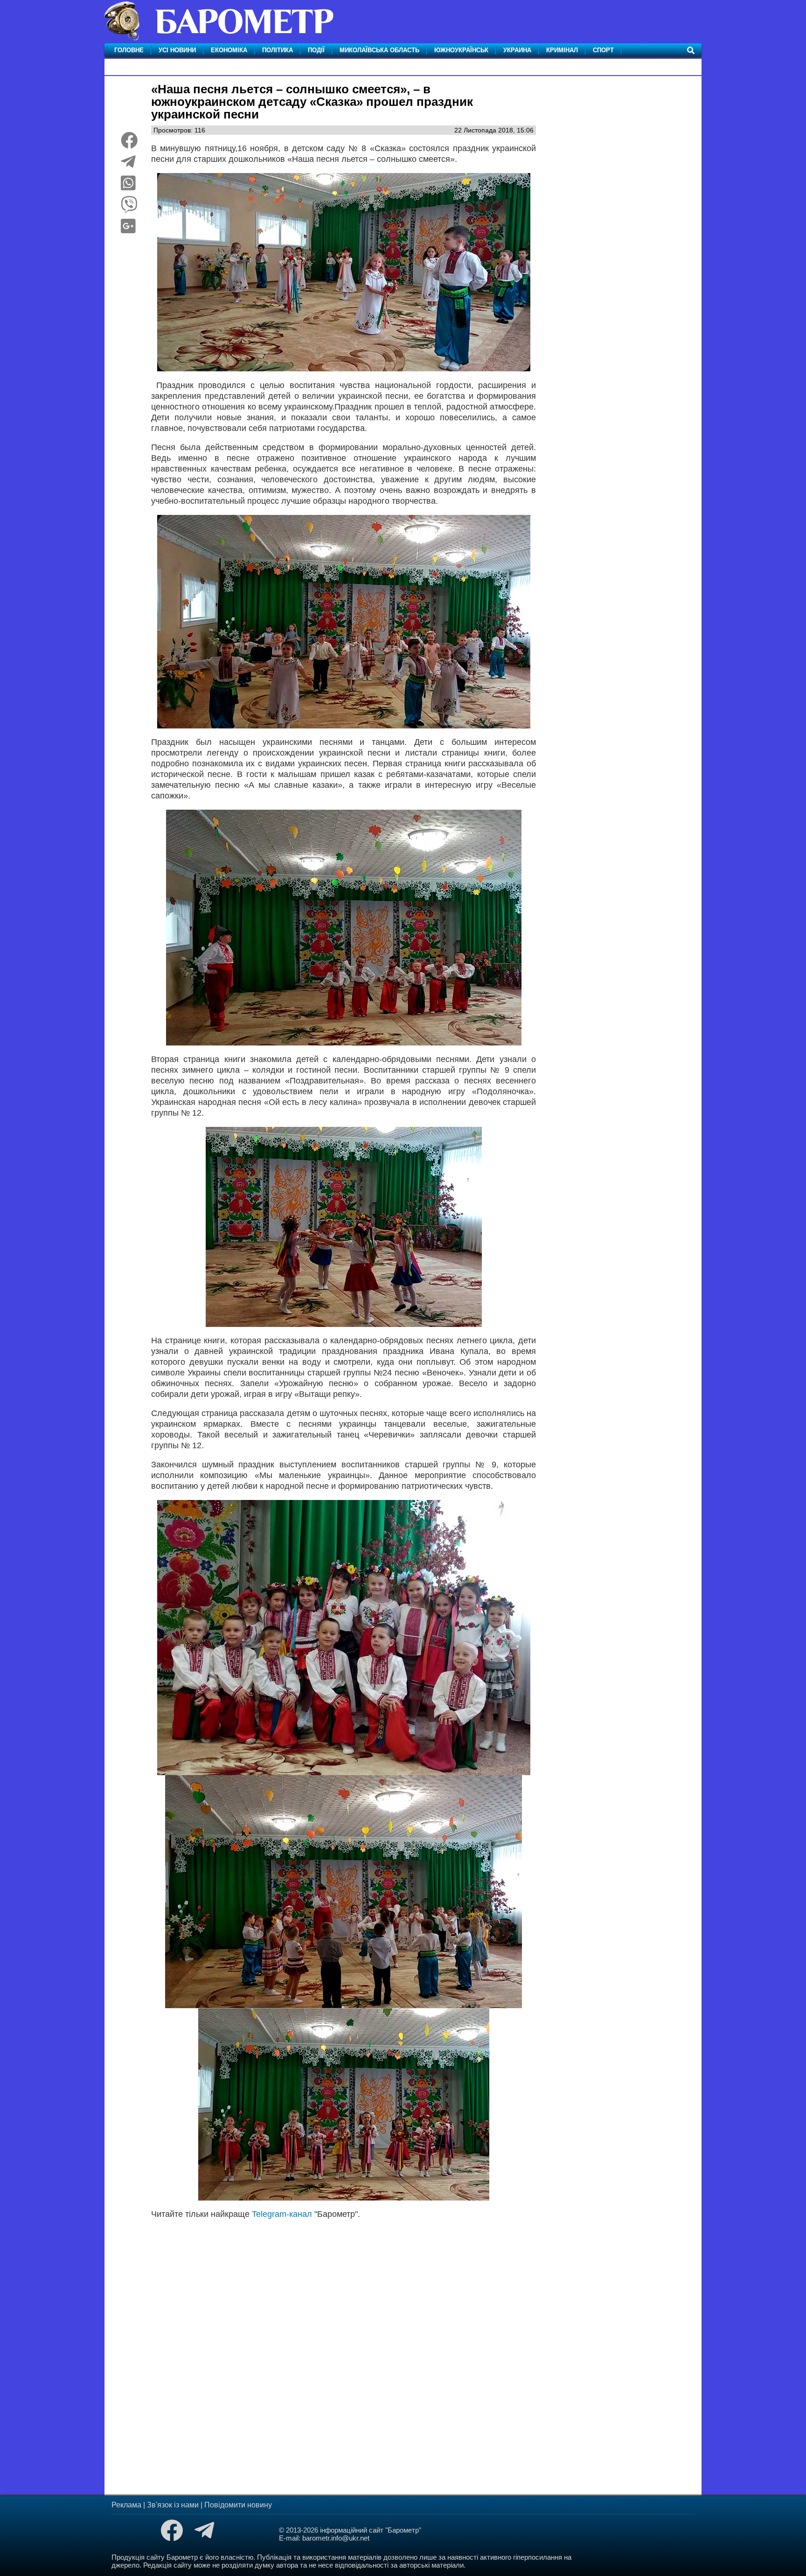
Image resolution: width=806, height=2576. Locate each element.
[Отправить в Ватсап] (128, 187)
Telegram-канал (282, 2214)
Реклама (126, 2505)
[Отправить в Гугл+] (128, 229)
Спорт (603, 50)
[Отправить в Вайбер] (129, 208)
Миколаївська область (379, 50)
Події (316, 50)
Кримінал (562, 50)
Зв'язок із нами (173, 2505)
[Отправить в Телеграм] (128, 165)
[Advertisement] (344, 2343)
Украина (517, 50)
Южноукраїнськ (461, 50)
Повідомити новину (238, 2505)
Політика (278, 50)
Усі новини (177, 50)
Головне (129, 50)
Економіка (229, 50)
